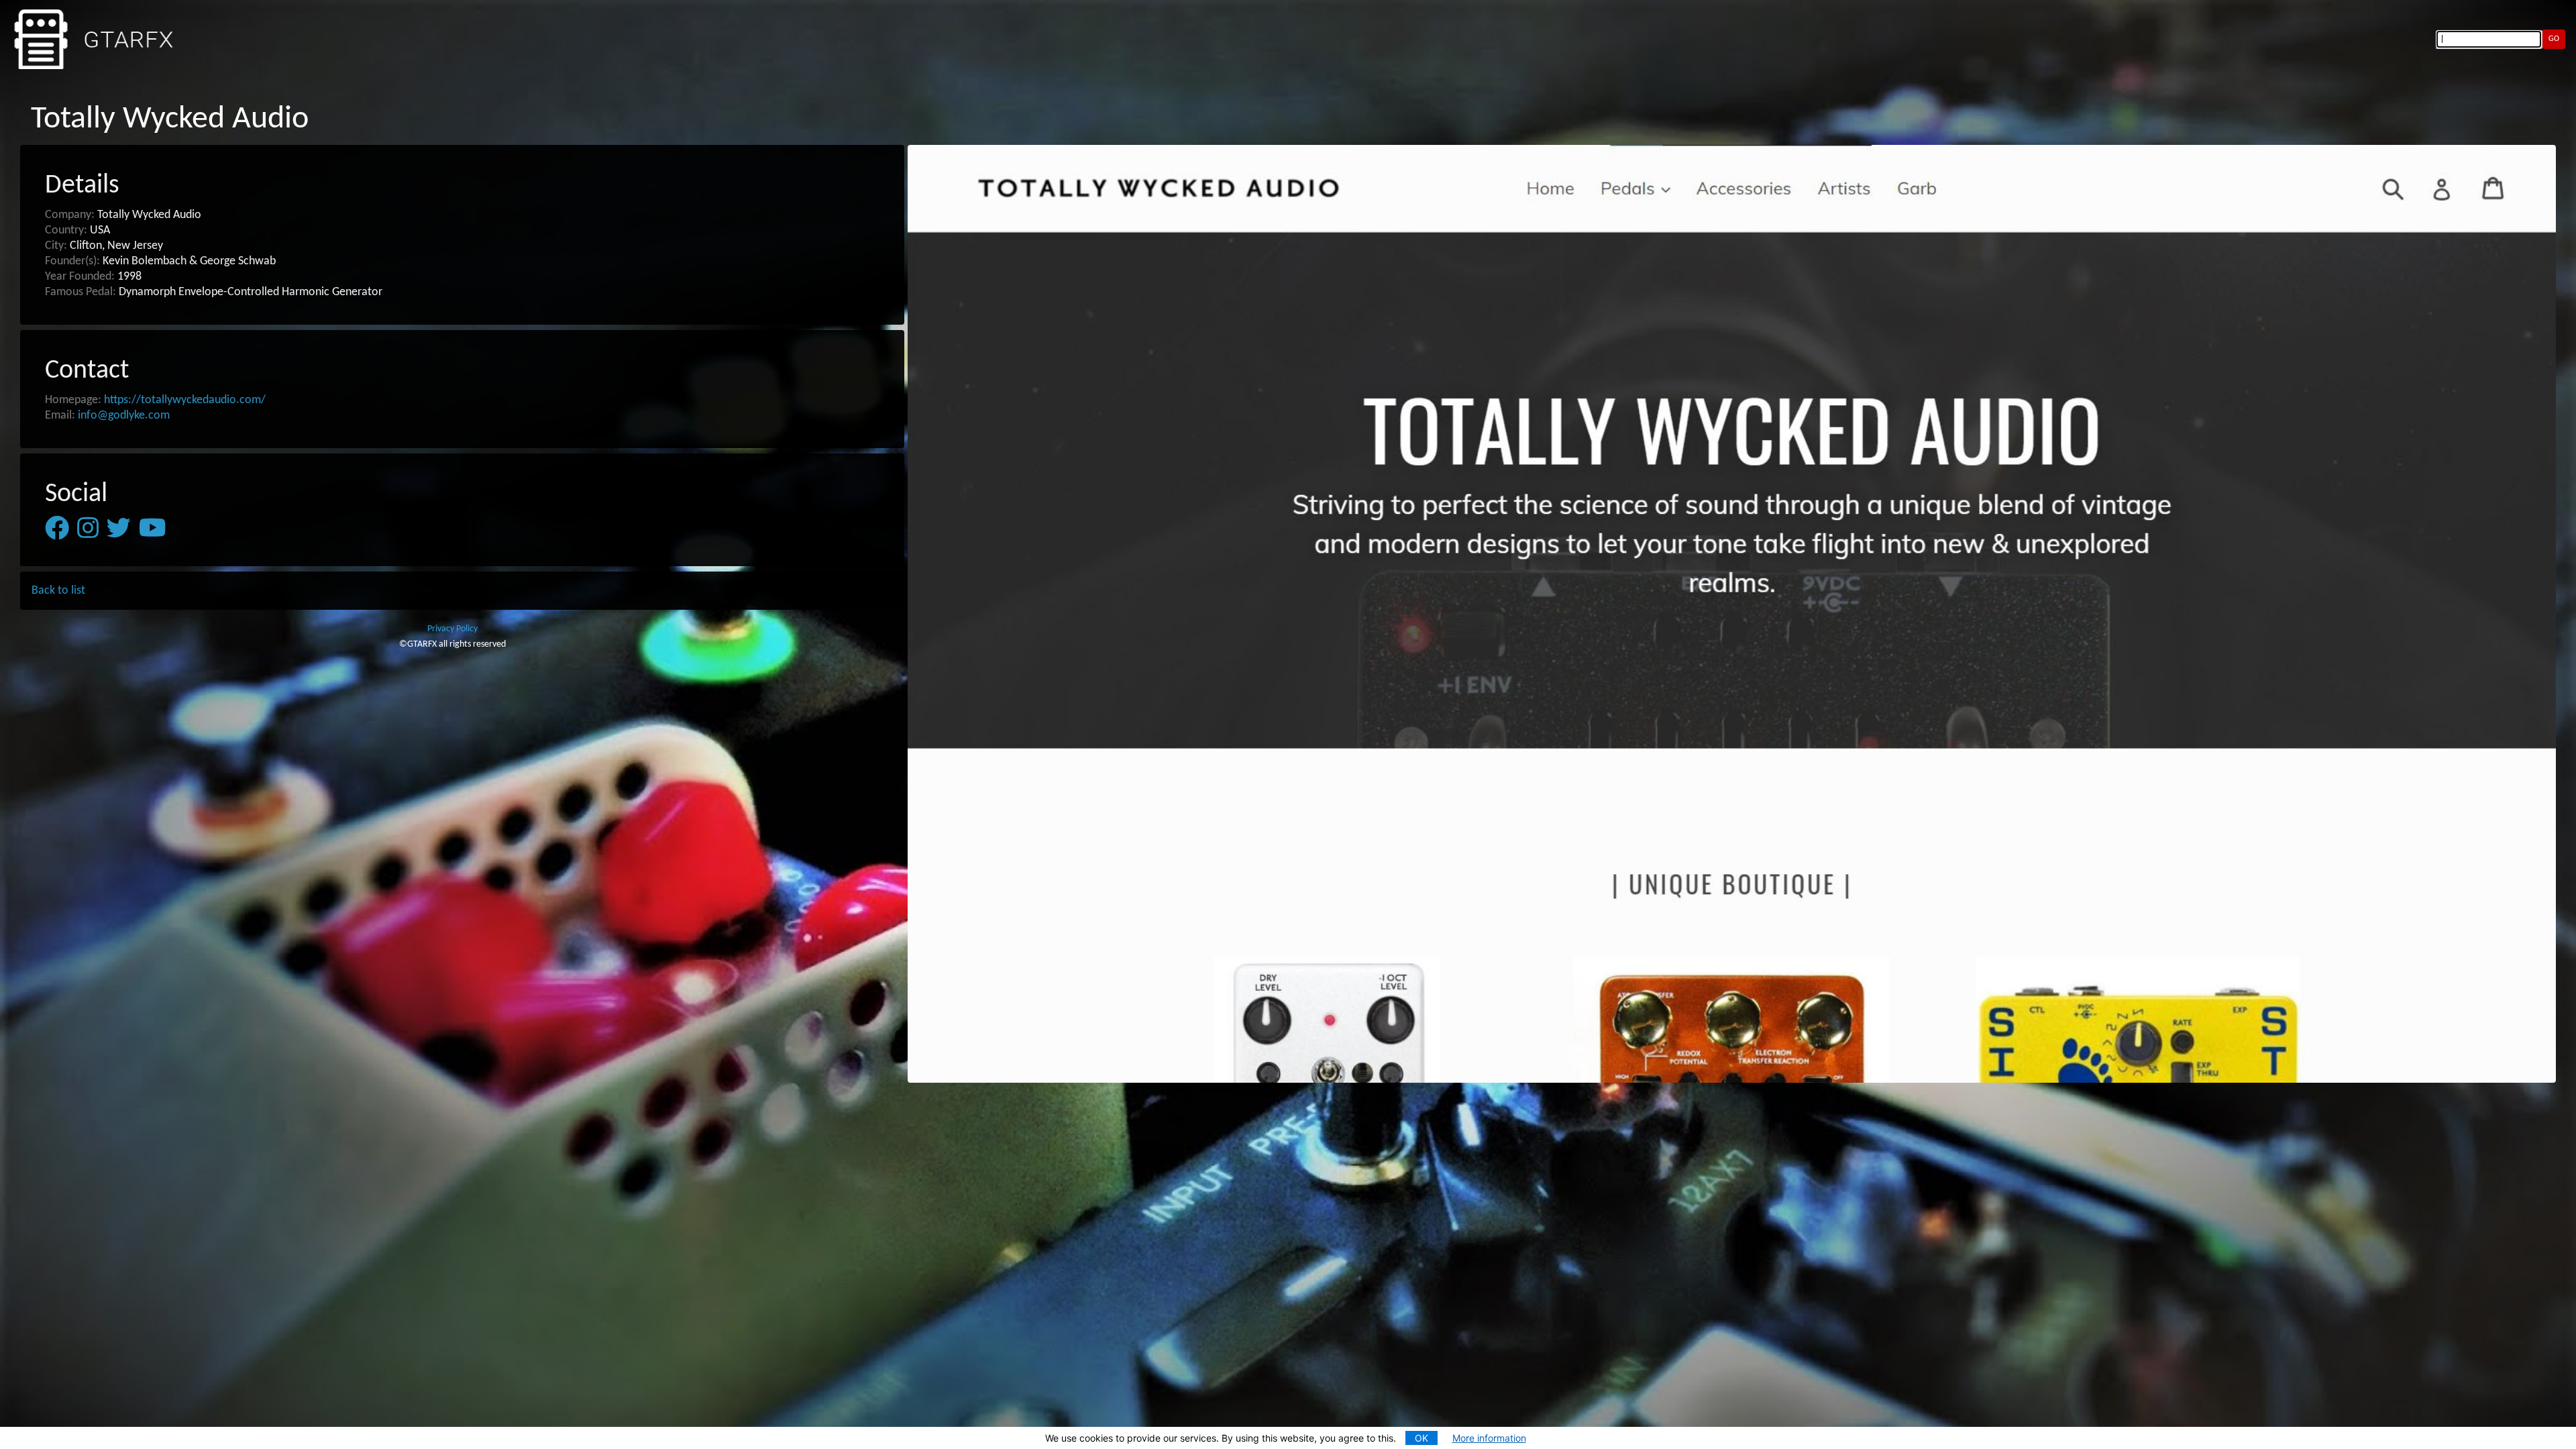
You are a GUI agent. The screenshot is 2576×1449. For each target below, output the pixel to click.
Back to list (58, 591)
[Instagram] (88, 529)
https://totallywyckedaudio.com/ (185, 400)
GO (2554, 39)
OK (1421, 1438)
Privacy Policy (452, 629)
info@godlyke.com (124, 416)
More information (1489, 1438)
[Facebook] (57, 529)
